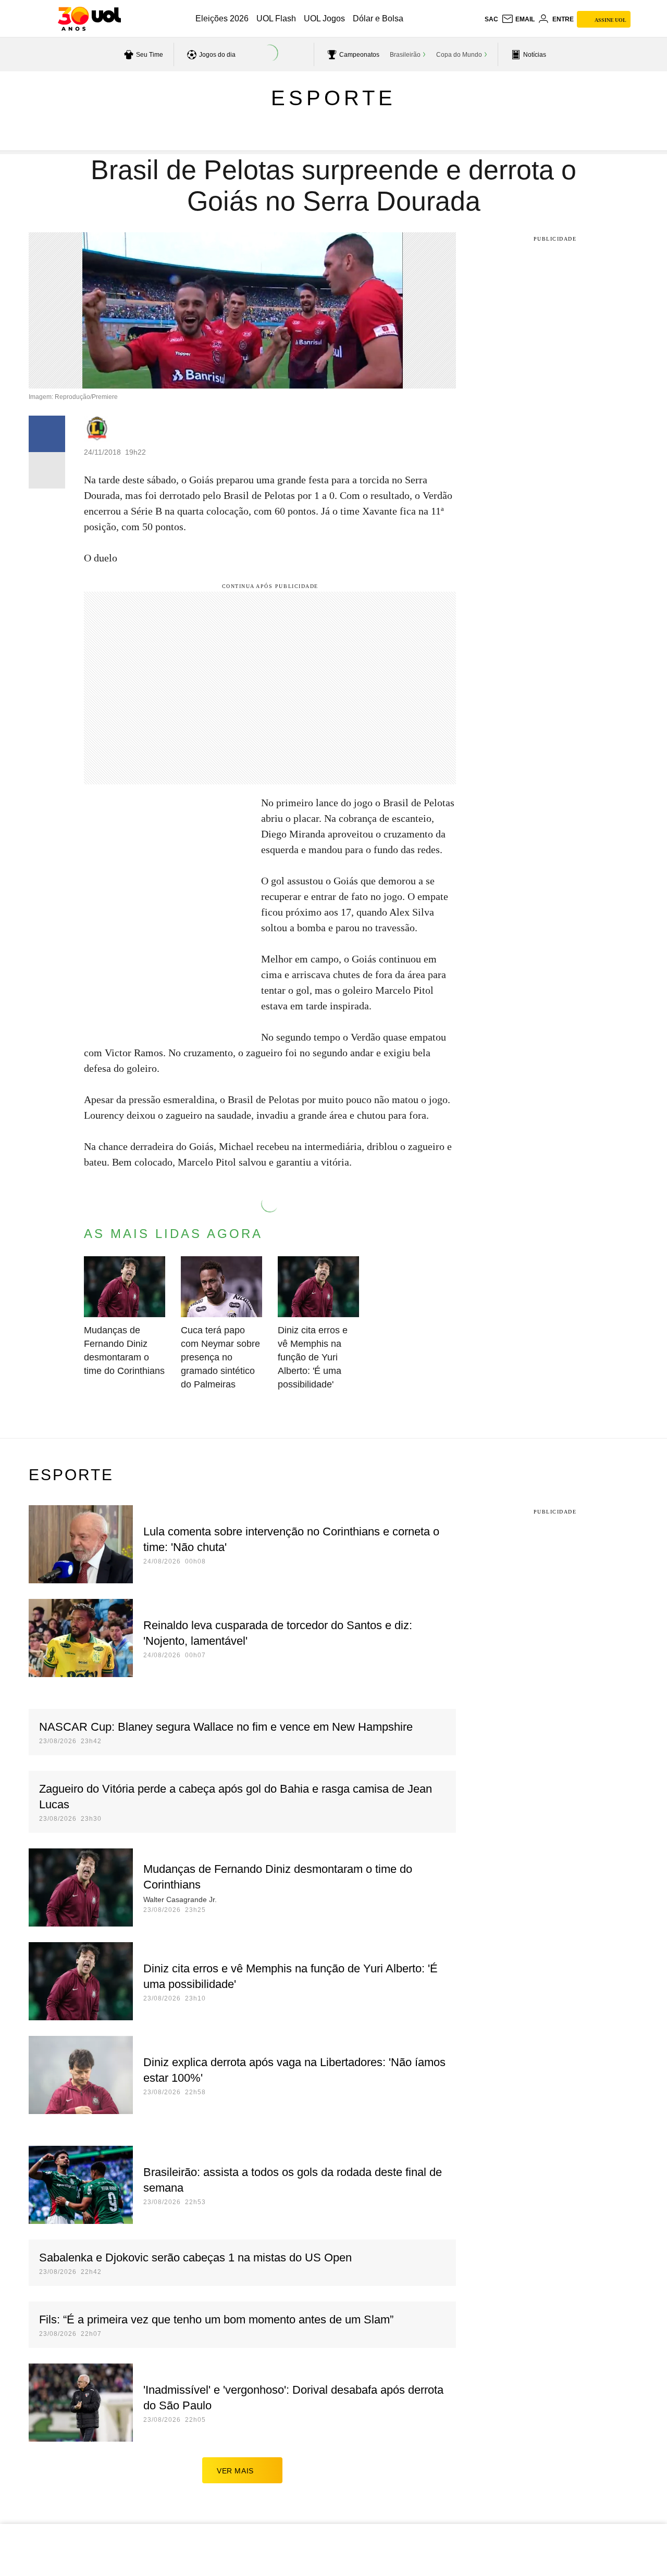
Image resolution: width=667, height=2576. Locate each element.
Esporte (333, 98)
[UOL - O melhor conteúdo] (89, 19)
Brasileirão (405, 55)
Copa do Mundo (459, 55)
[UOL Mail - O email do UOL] (518, 19)
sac (491, 19)
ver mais (235, 2471)
